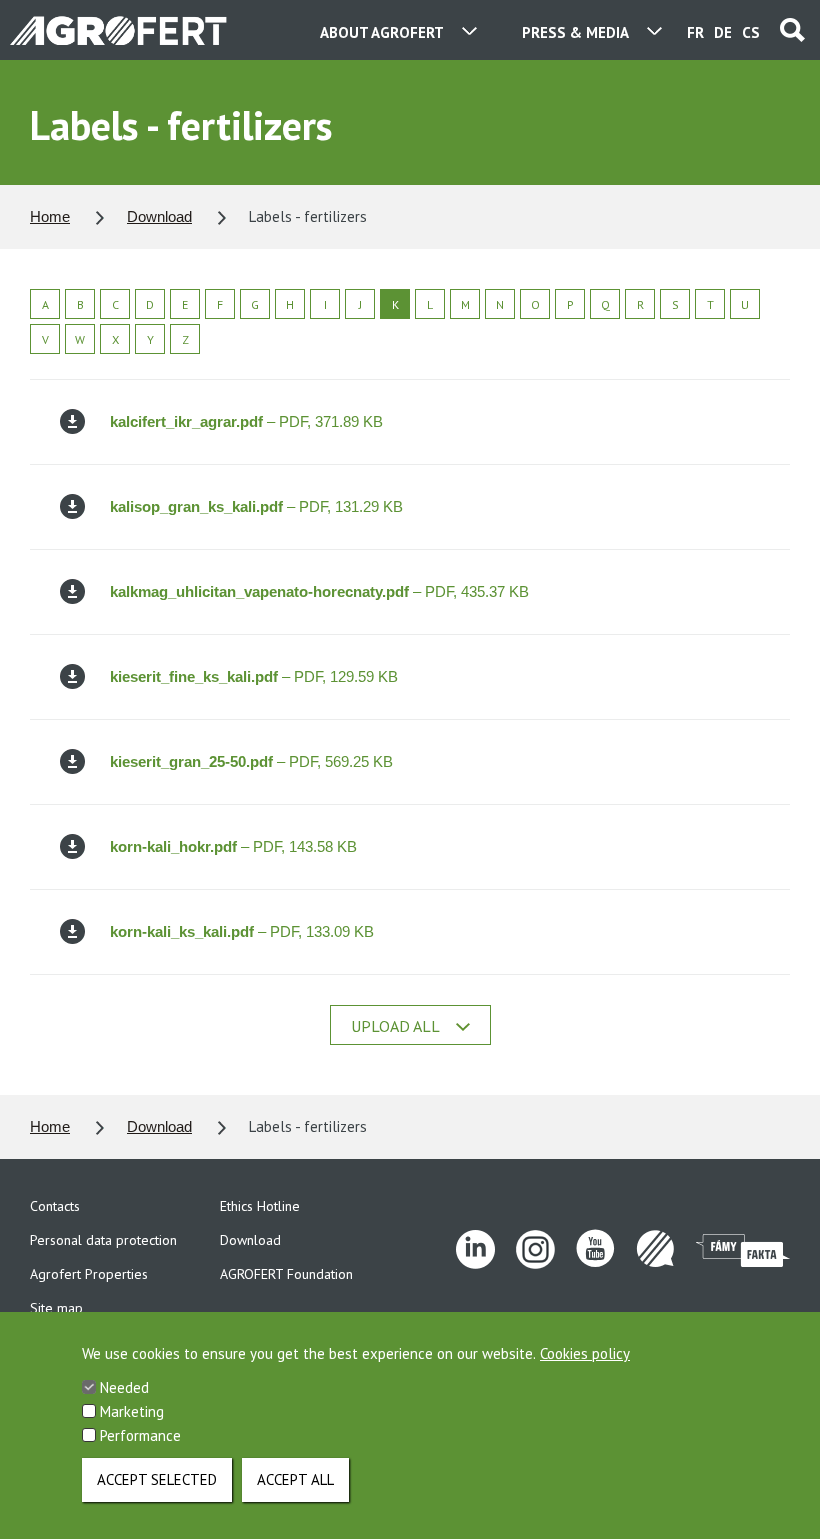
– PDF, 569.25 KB (251, 761)
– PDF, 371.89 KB (246, 421)
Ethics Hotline (260, 1206)
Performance (140, 1435)
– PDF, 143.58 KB (233, 846)
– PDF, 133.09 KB (242, 931)
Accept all (295, 1479)
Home (50, 216)
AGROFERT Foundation (286, 1274)
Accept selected (157, 1479)
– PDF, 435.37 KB (319, 591)
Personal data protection (103, 1240)
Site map (56, 1308)
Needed (124, 1387)
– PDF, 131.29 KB (256, 506)
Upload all (395, 1026)
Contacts (55, 1206)
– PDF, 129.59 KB (254, 676)
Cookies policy (585, 1353)
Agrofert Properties (89, 1274)
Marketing (132, 1411)
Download (159, 216)
